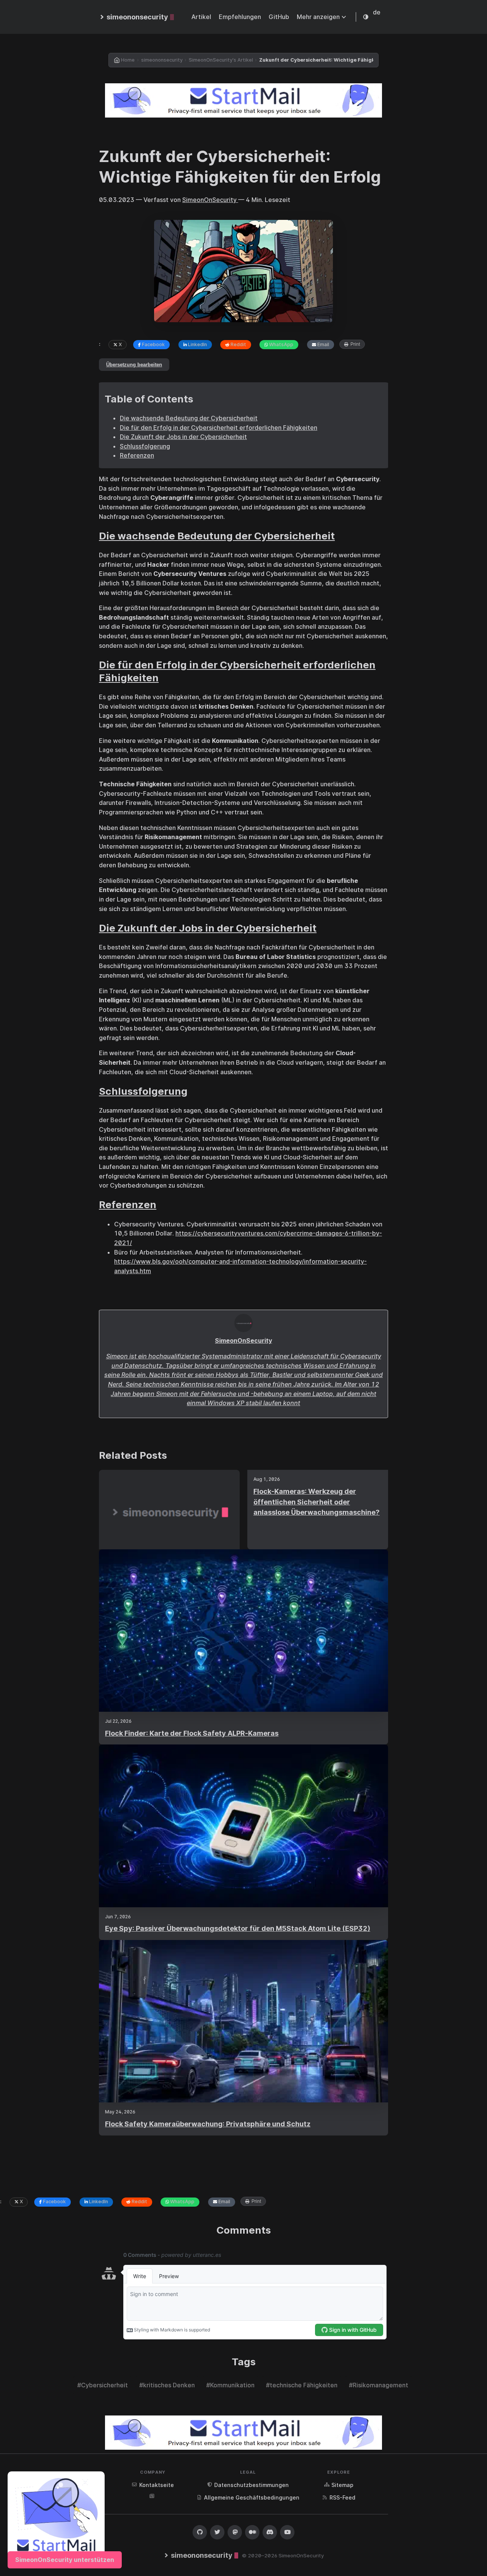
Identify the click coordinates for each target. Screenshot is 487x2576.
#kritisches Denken (167, 2385)
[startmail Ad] (243, 100)
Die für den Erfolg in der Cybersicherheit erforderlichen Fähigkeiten (219, 428)
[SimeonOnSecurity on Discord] (270, 2532)
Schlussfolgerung (145, 446)
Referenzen (137, 455)
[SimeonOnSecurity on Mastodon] (235, 2532)
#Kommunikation (230, 2385)
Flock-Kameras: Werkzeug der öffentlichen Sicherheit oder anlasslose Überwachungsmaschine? (317, 1502)
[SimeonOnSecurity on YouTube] (287, 2532)
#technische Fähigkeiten (302, 2385)
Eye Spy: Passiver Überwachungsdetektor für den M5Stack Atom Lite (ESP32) (238, 1928)
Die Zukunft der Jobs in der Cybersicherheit (183, 437)
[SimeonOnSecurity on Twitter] (217, 2532)
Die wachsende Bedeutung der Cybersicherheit (189, 418)
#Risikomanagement (379, 2385)
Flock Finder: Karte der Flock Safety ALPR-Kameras (192, 1733)
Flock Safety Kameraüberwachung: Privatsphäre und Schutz (208, 2124)
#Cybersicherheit (103, 2385)
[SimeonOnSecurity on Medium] (252, 2532)
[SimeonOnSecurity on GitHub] (200, 2532)
